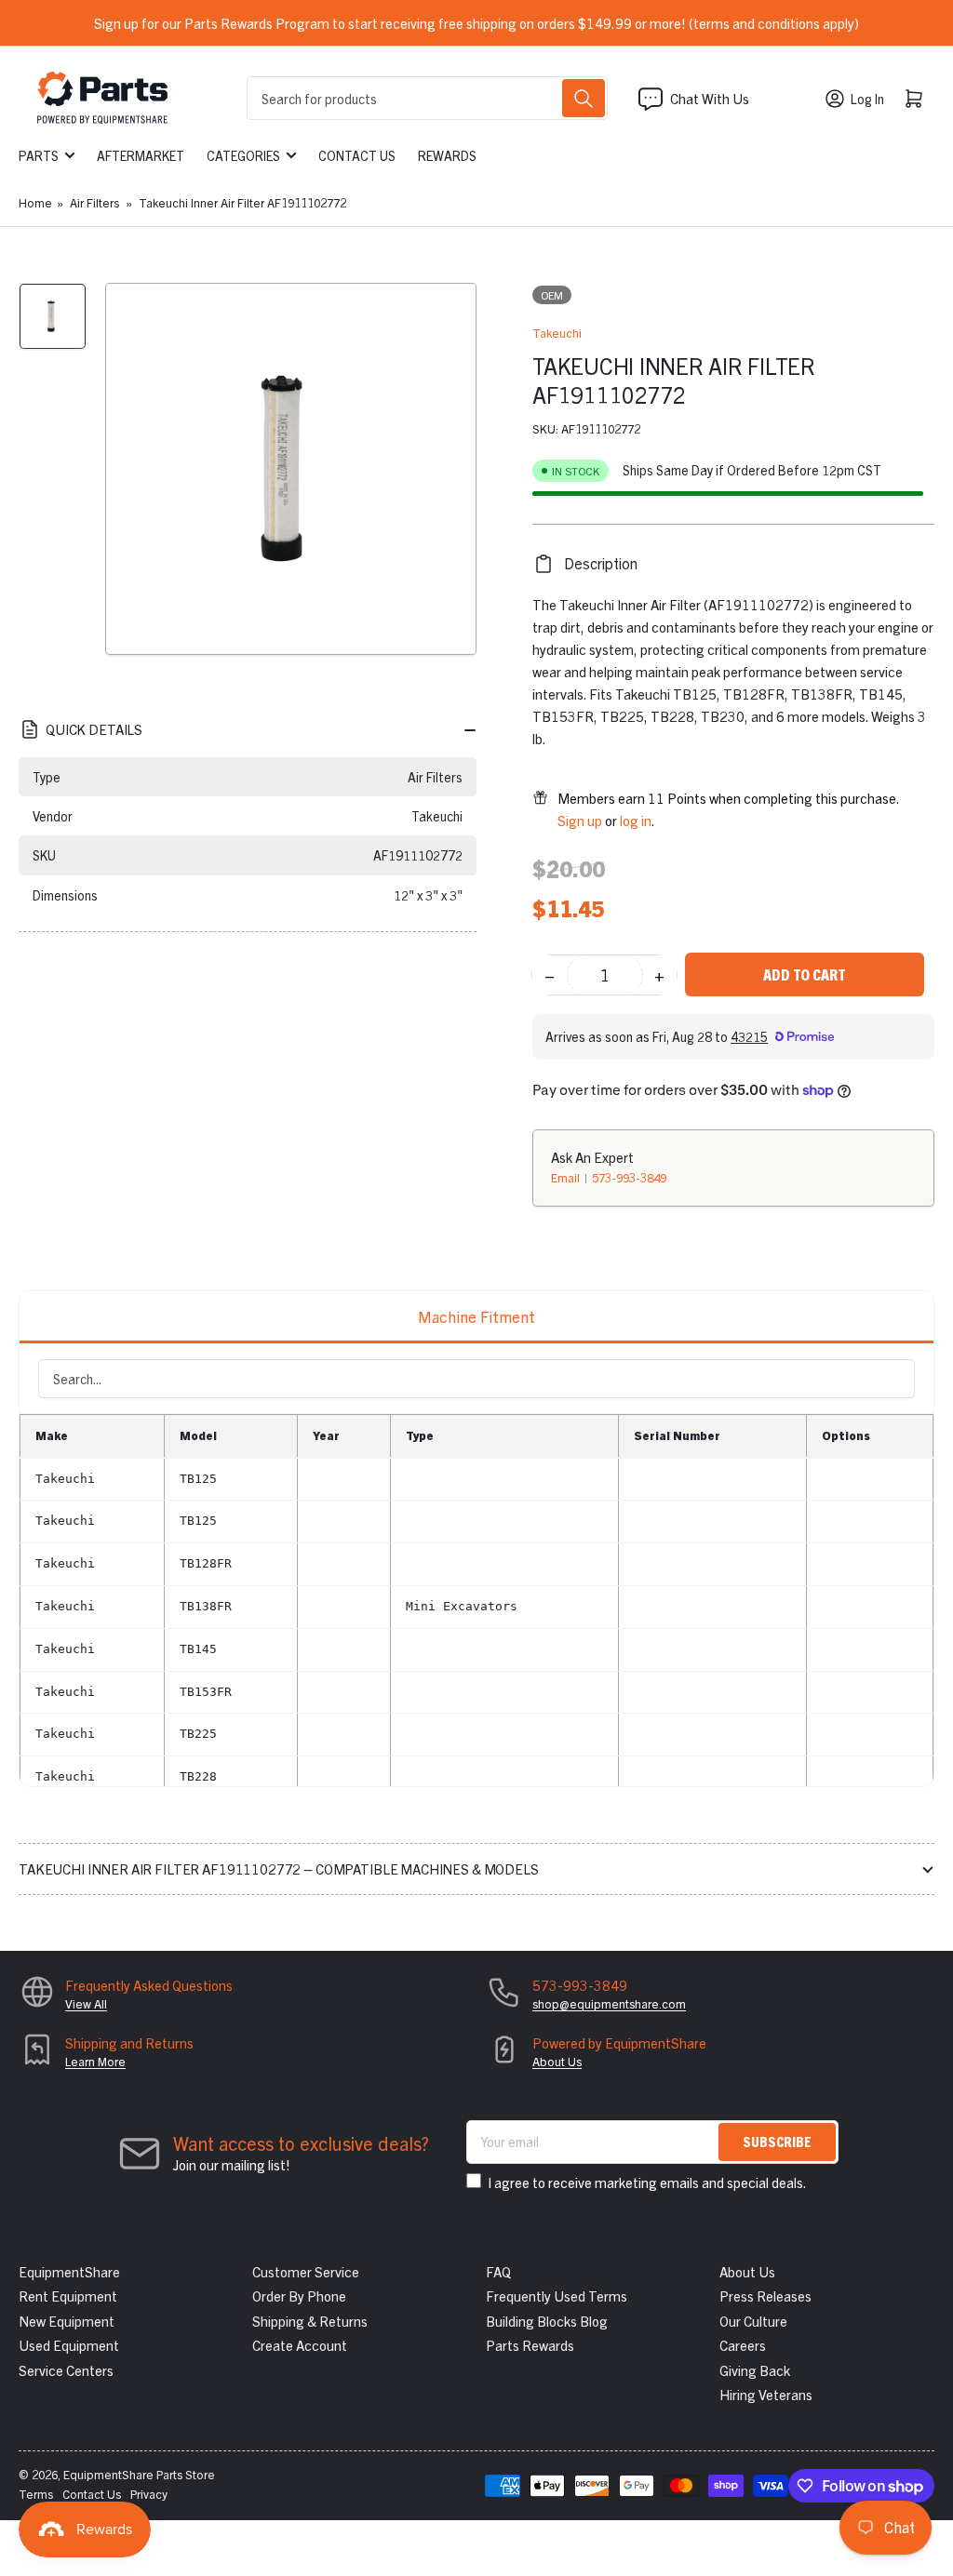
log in (636, 820)
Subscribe (777, 2141)
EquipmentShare (69, 2271)
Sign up (580, 820)
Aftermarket (141, 155)
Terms (36, 2494)
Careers (743, 2345)
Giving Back (755, 2370)
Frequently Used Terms (557, 2296)
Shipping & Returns (310, 2321)
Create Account (300, 2345)
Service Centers (66, 2370)
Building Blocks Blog (547, 2321)
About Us (557, 2061)
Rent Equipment (68, 2296)
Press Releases (765, 2296)
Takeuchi (557, 333)
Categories (243, 155)
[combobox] (427, 98)
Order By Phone (299, 2296)
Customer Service (306, 2271)
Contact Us (357, 155)
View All (86, 2003)
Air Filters (94, 202)
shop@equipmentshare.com (609, 2003)
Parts (39, 155)
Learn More (95, 2061)
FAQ (498, 2271)
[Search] (584, 98)
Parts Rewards (530, 2345)
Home (35, 202)
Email (567, 1177)
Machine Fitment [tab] (476, 1316)
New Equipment (67, 2321)
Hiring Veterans (766, 2394)
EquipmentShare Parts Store (139, 2474)
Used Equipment (69, 2345)
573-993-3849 (629, 1177)
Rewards (447, 155)
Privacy (149, 2494)
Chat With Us (710, 98)
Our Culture (753, 2321)
